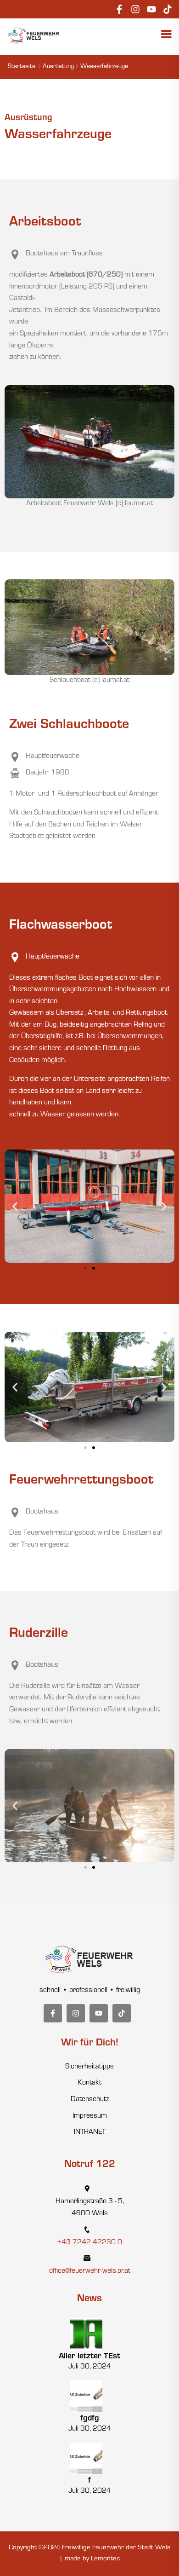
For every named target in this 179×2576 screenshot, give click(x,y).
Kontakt (89, 2083)
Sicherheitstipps (89, 2067)
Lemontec (105, 2559)
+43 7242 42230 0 (89, 2243)
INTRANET (90, 2132)
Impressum (90, 2116)
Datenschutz (90, 2100)
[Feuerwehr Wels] (34, 36)
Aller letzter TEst (89, 2357)
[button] (15, 1206)
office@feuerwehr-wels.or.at (90, 2271)
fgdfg (90, 2419)
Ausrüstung (58, 67)
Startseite (22, 67)
